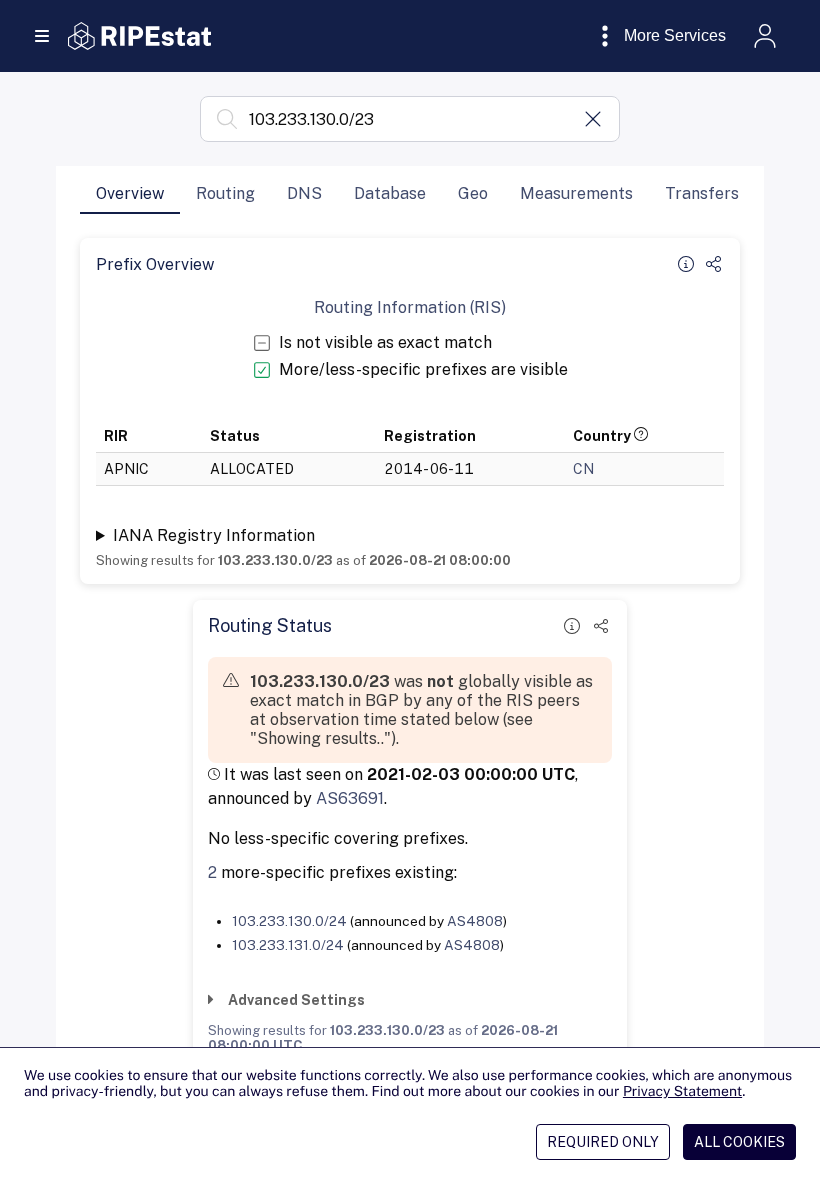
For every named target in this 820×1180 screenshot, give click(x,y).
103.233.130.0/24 (289, 921)
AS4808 (475, 921)
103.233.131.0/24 (288, 945)
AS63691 (350, 798)
